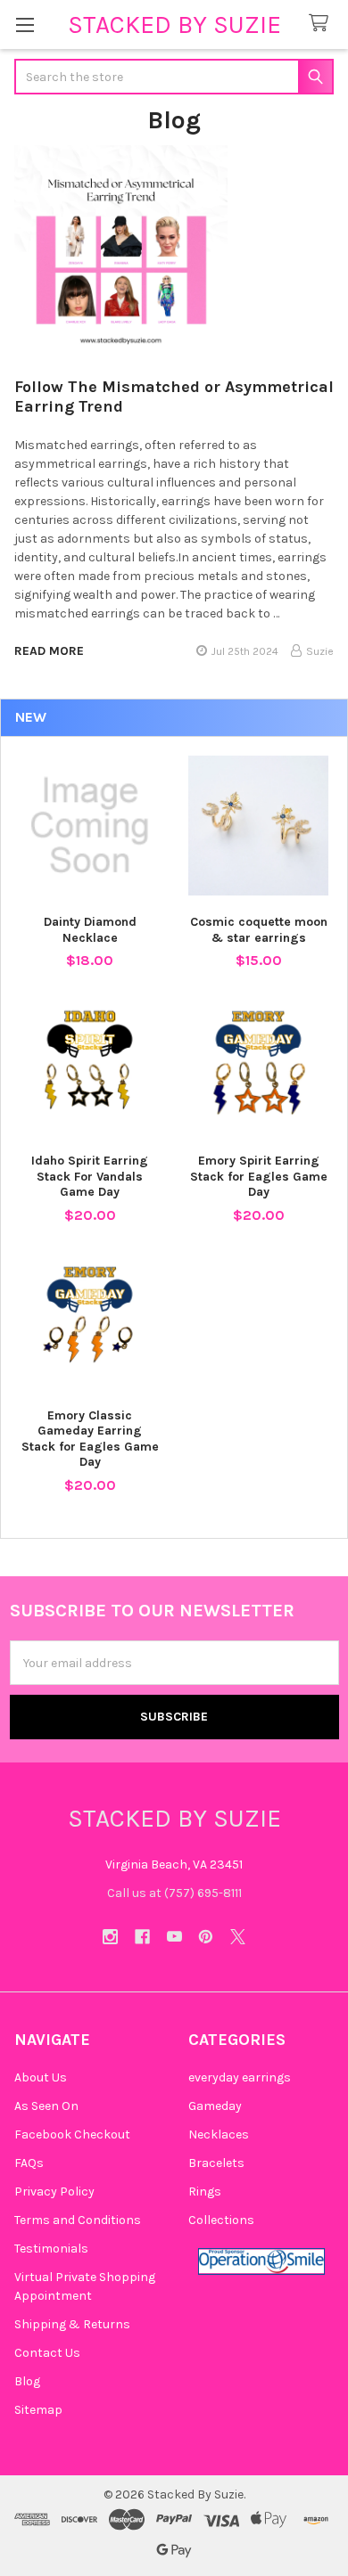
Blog (27, 2381)
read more (49, 651)
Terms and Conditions (78, 2220)
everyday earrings (240, 2077)
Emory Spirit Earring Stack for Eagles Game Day (259, 1176)
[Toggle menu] (25, 25)
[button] (261, 2261)
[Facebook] (142, 1937)
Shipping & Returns (72, 2324)
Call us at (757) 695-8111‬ (174, 1893)
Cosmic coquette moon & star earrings (259, 930)
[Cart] (322, 24)
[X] (238, 1937)
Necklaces (219, 2134)
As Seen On (46, 2106)
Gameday (215, 2106)
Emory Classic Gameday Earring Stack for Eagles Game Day (90, 1439)
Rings (205, 2192)
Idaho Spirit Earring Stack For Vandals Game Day (90, 1176)
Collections (221, 2220)
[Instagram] (110, 1937)
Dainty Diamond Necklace (90, 930)
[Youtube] (174, 1937)
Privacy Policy (54, 2192)
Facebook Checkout (72, 2134)
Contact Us (47, 2353)
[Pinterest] (206, 1937)
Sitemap (38, 2410)
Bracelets (216, 2163)
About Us (41, 2077)
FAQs (29, 2163)
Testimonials (51, 2249)
